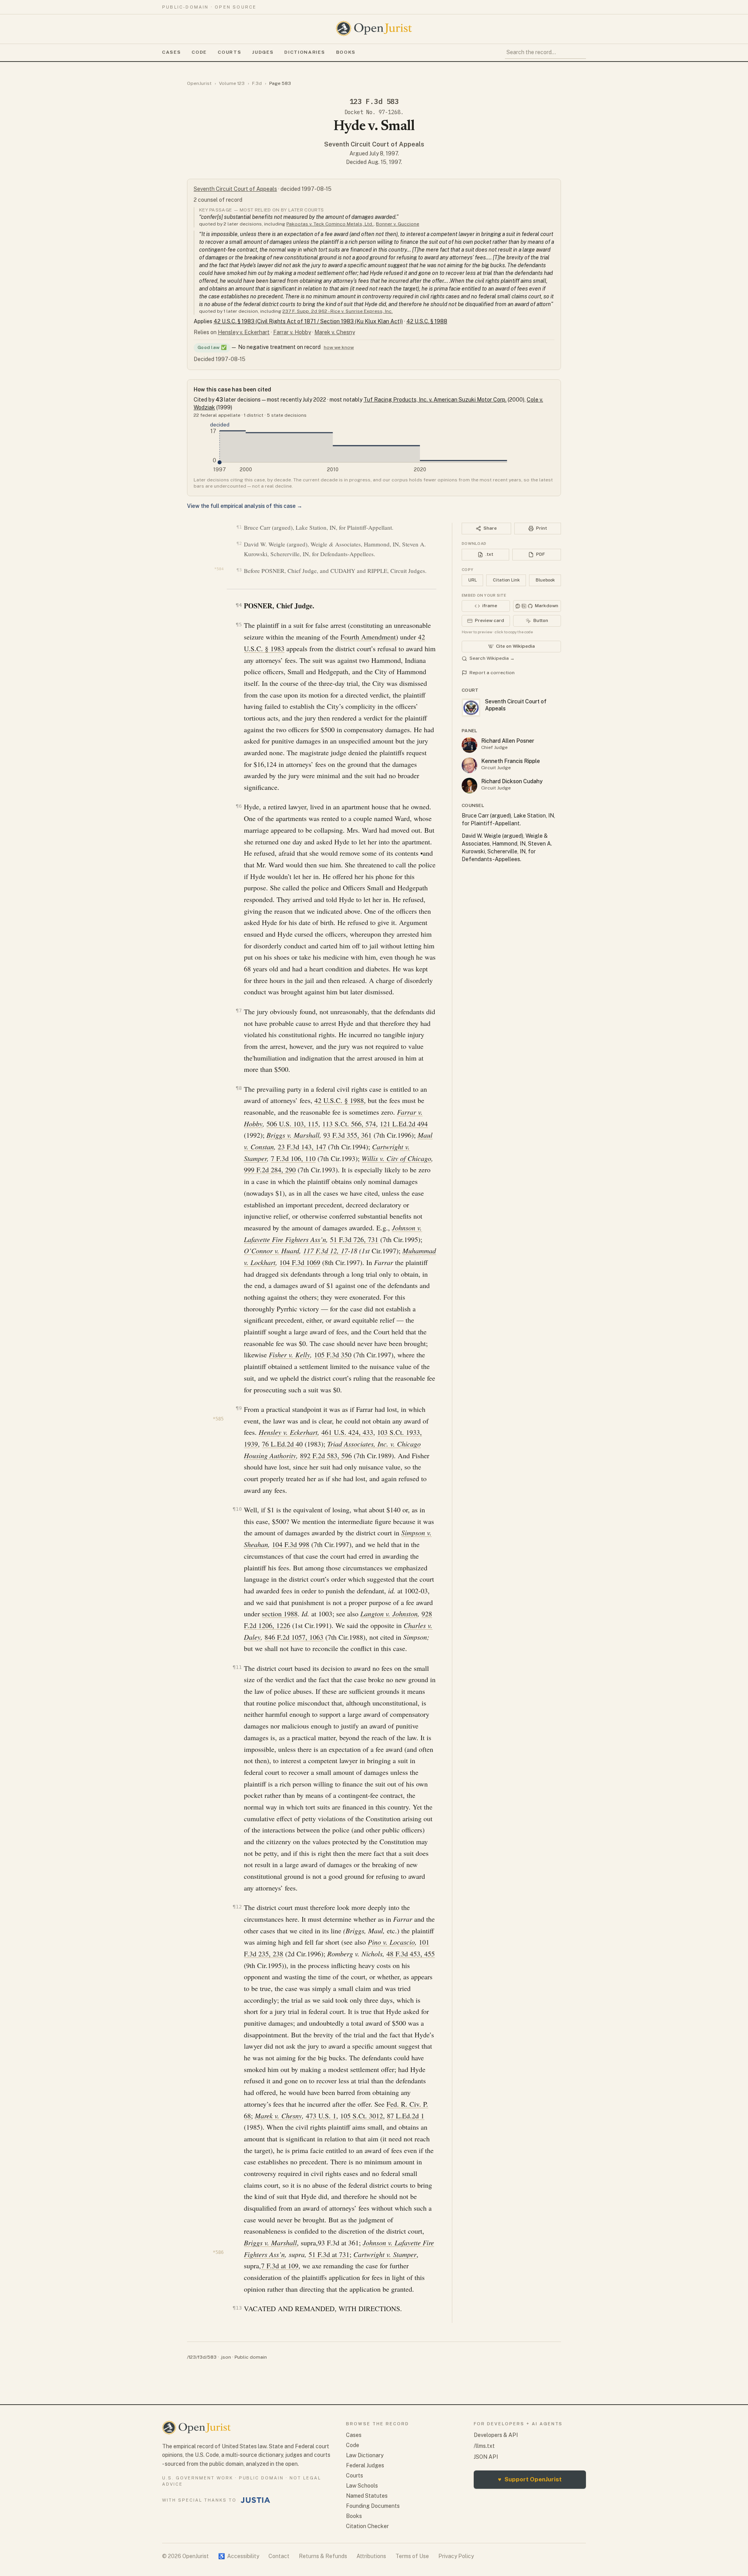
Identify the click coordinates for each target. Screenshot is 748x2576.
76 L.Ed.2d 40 (282, 1444)
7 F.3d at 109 (280, 2266)
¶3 (239, 570)
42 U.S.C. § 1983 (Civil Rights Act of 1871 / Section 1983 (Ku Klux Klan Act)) (308, 321)
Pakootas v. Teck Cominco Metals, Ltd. (330, 224)
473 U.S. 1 (321, 2116)
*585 (218, 1419)
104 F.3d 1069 (300, 1262)
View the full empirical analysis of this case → (245, 506)
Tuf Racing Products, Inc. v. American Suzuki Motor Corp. (435, 400)
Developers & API (496, 2435)
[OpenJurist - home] (374, 28)
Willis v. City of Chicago (396, 1158)
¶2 (239, 544)
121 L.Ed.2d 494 (404, 1124)
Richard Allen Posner (508, 741)
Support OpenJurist (530, 2479)
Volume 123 (232, 83)
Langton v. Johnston (389, 1614)
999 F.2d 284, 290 (270, 1170)
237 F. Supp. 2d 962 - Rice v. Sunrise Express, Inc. (338, 311)
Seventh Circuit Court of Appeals (374, 144)
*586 (218, 2252)
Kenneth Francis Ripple (511, 761)
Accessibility (239, 2556)
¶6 (239, 806)
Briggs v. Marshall (293, 1135)
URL (473, 580)
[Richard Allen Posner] (469, 745)
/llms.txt (484, 2446)
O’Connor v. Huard (272, 1251)
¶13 (237, 2308)
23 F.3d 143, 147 (302, 1147)
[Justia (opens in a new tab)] (256, 2500)
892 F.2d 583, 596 (326, 1455)
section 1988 (280, 1614)
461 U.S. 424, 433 (347, 1432)
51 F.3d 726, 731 (354, 1239)
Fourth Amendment (368, 637)
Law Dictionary (365, 2455)
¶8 (239, 1088)
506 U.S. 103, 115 (292, 1124)
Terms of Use (412, 2556)
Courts (229, 52)
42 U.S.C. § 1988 (427, 321)
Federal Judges (365, 2465)
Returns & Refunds (323, 2556)
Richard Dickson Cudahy (512, 781)
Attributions (371, 2556)
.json (226, 2357)
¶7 (239, 1010)
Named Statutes (367, 2496)
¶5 (239, 625)
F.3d (257, 83)
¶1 (239, 527)
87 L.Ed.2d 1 (406, 2116)
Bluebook (545, 580)
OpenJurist (199, 83)
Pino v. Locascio (391, 1942)
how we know (339, 347)
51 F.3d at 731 (329, 2254)
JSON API (486, 2457)
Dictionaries (305, 52)
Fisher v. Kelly (289, 1355)
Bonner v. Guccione (398, 224)
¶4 (239, 605)
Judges (263, 52)
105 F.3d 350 (333, 1355)
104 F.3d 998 (291, 1544)
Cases (171, 52)
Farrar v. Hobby (292, 332)
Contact (279, 2556)
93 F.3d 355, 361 (348, 1135)
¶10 (237, 1509)
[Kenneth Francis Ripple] (469, 765)
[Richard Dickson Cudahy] (469, 786)
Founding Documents (373, 2506)
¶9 (239, 1408)
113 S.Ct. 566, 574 (349, 1124)
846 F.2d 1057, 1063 (294, 1637)
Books (346, 52)
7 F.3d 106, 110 (293, 1158)
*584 (219, 569)
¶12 (237, 1907)
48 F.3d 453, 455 (411, 1954)
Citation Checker (367, 2526)
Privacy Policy (456, 2556)
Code (199, 52)
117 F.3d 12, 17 (325, 1251)
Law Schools (362, 2486)
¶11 (237, 1667)
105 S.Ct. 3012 (362, 2116)
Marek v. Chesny (335, 332)
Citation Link (506, 580)
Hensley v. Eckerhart (244, 332)
